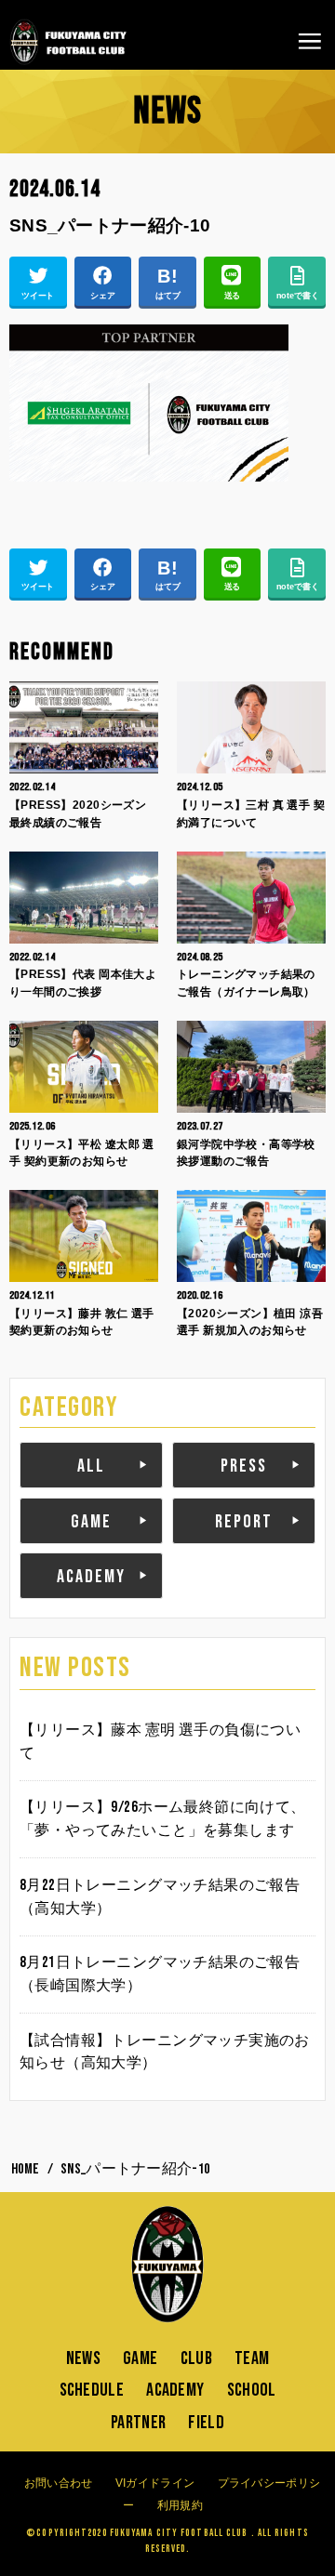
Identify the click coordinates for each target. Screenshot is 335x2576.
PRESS (244, 1466)
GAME (91, 1522)
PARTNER (138, 2423)
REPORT (244, 1522)
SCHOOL (252, 2390)
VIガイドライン (155, 2483)
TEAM (252, 2358)
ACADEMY (91, 1577)
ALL (91, 1466)
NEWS (83, 2358)
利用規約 (180, 2505)
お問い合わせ (59, 2483)
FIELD (206, 2423)
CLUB (196, 2358)
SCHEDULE (92, 2390)
